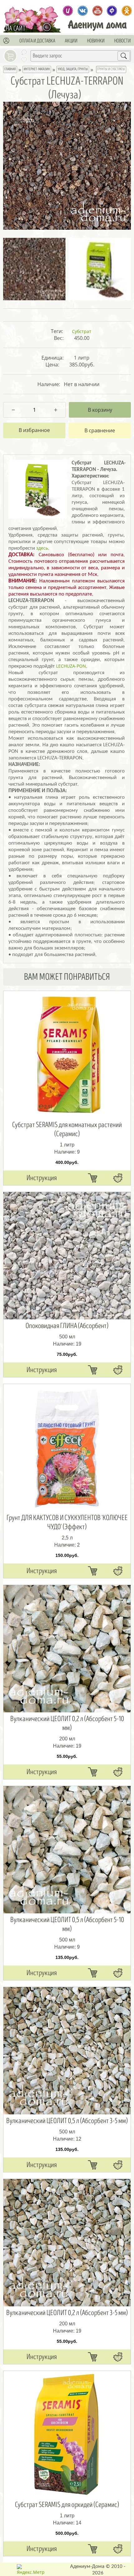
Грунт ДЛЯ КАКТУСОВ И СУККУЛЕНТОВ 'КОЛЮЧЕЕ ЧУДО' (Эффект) (67, 1522)
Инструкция (42, 1178)
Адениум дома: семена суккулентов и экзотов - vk (83, 11)
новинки (96, 41)
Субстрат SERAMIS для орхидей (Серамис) (67, 2505)
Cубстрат (82, 331)
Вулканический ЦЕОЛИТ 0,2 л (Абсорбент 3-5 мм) (67, 2313)
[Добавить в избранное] (34, 430)
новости (122, 41)
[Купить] (93, 1178)
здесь (42, 548)
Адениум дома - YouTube (97, 11)
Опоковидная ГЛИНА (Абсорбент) (67, 1326)
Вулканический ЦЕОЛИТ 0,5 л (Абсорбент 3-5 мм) (67, 2121)
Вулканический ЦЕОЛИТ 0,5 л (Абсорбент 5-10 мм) (67, 1924)
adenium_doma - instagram (68, 11)
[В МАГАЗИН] (48, 27)
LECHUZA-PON (71, 666)
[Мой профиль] (7, 41)
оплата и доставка (37, 41)
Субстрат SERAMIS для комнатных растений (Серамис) (67, 1129)
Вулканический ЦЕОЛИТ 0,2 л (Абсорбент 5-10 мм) (67, 1723)
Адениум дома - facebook (112, 11)
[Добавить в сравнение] (100, 430)
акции (71, 41)
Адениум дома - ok (127, 11)
